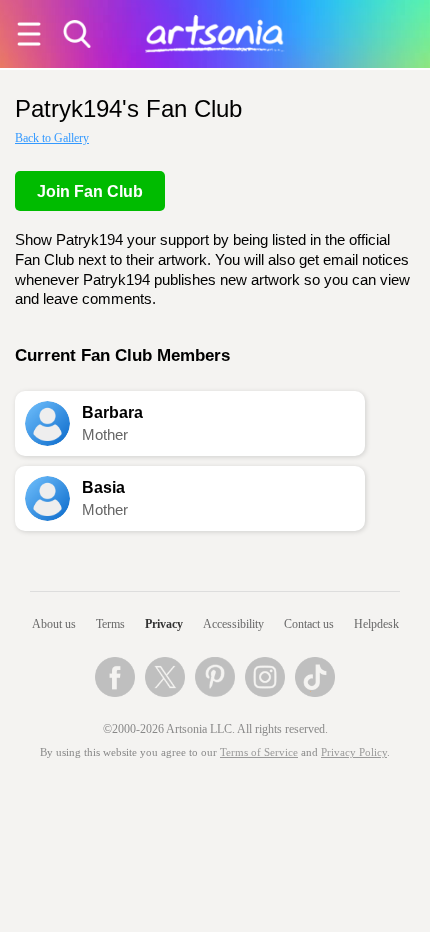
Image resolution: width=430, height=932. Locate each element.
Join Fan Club (90, 191)
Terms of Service (259, 752)
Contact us (309, 624)
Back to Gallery (52, 138)
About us (54, 624)
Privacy (164, 624)
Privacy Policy (354, 752)
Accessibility (233, 624)
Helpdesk (376, 624)
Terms (110, 624)
